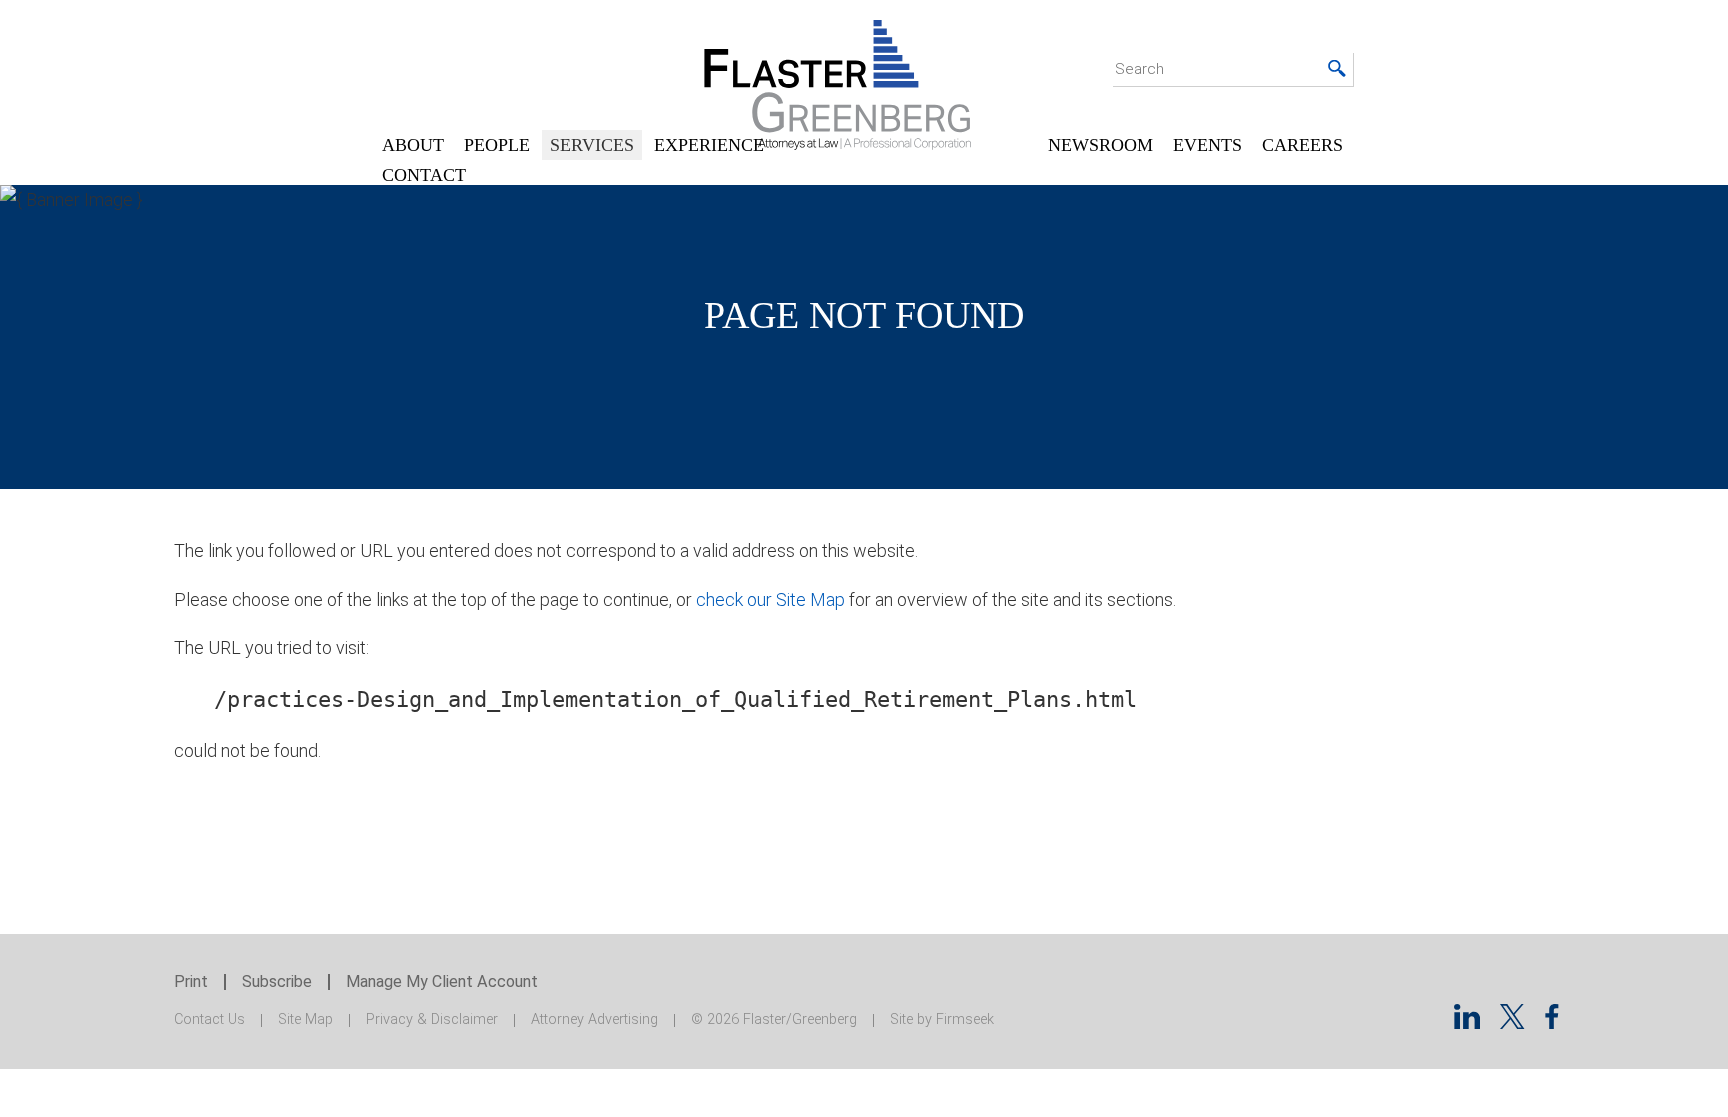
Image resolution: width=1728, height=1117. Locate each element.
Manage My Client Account (442, 981)
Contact (424, 175)
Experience (709, 145)
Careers (1302, 145)
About (413, 145)
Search (1139, 69)
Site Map (305, 1019)
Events (1207, 145)
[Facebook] (1552, 1022)
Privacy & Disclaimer (432, 1019)
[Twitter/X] (1512, 1022)
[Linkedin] (1467, 1022)
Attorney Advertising (594, 1019)
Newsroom (1100, 145)
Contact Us (209, 1019)
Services (592, 145)
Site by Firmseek (942, 1019)
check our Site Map (770, 599)
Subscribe (277, 981)
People (497, 145)
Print (191, 981)
